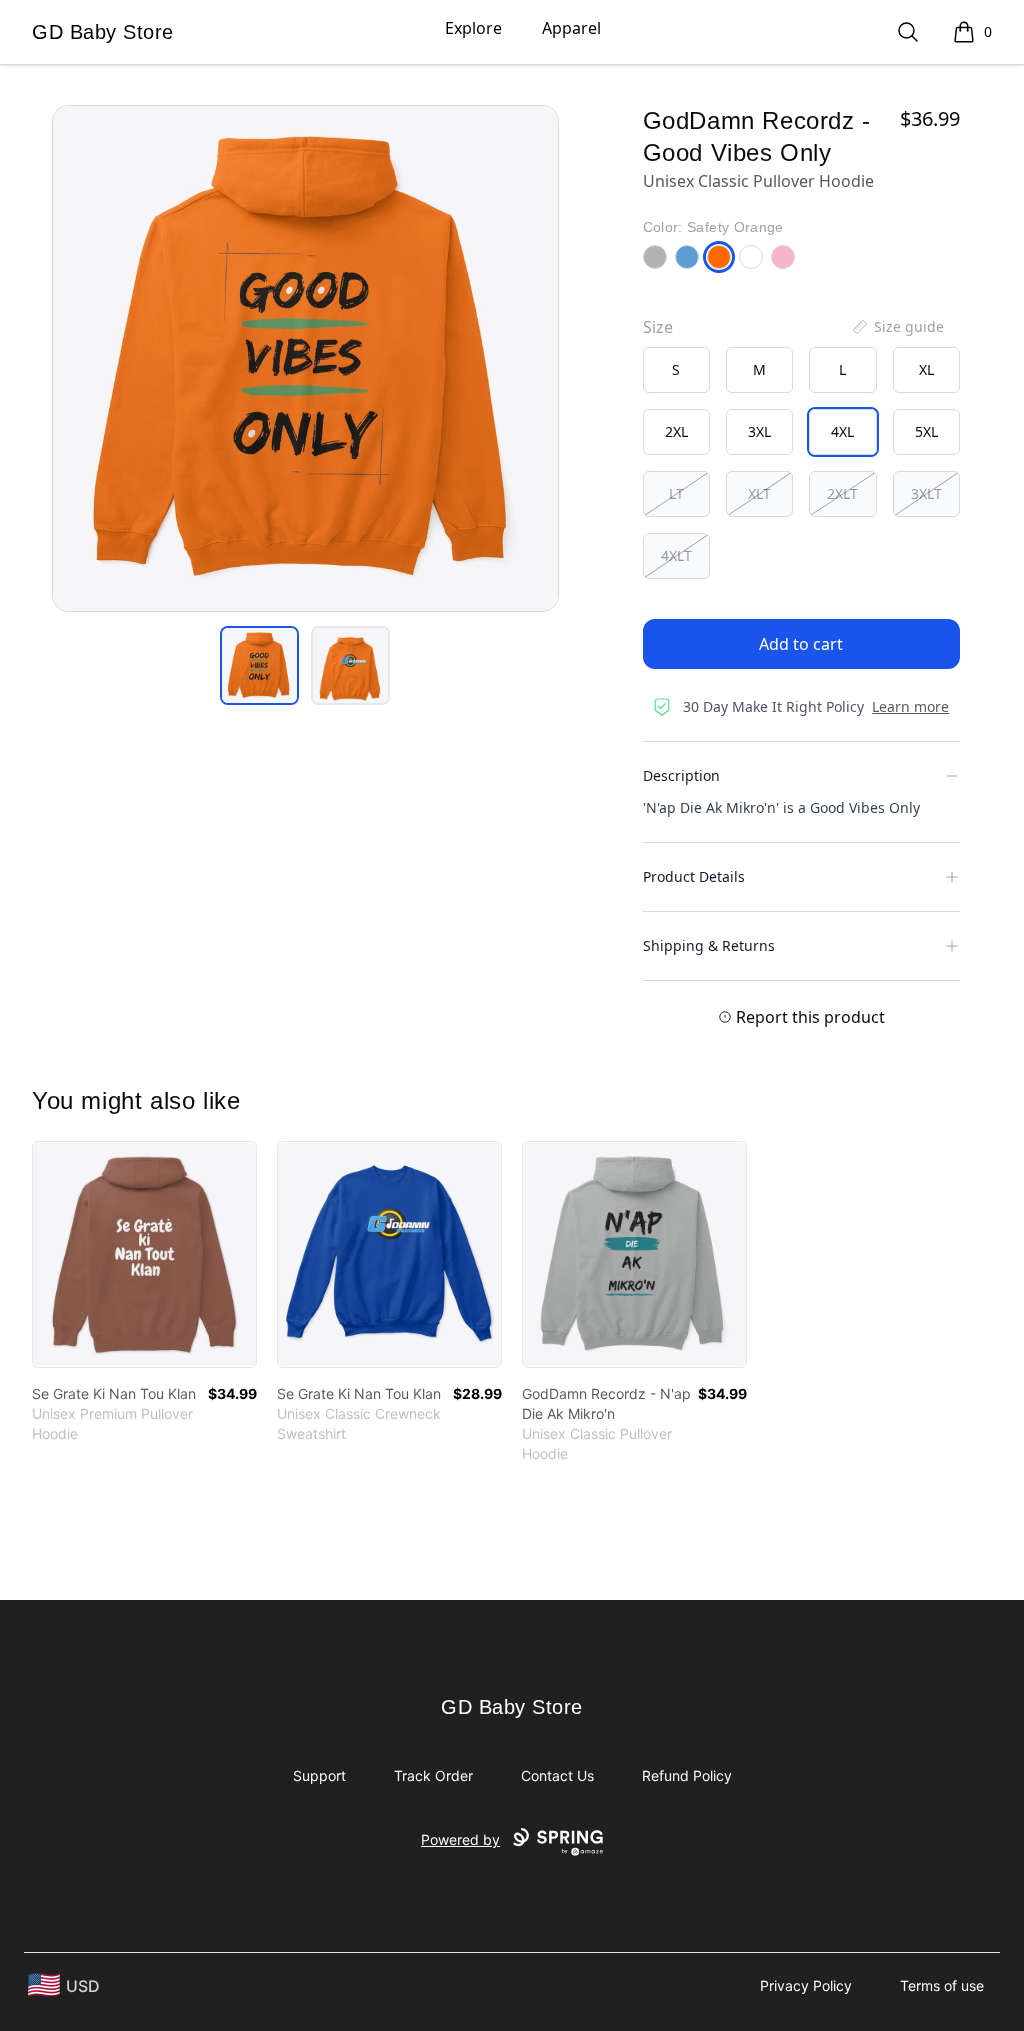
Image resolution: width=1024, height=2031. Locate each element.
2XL (676, 431)
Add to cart (801, 644)
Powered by (460, 1839)
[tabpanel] (305, 358)
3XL (759, 431)
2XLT (842, 493)
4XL (842, 431)
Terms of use (942, 1985)
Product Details (694, 876)
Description (681, 775)
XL (926, 369)
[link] (144, 1254)
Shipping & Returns (709, 945)
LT (676, 493)
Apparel (571, 28)
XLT (759, 493)
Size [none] (658, 327)
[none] (897, 327)
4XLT (676, 555)
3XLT (926, 493)
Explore (473, 28)
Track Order (433, 1775)
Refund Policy (687, 1775)
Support (319, 1775)
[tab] (259, 665)
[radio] (676, 370)
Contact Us (557, 1775)
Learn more (910, 706)
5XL (926, 431)
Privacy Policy (806, 1985)
